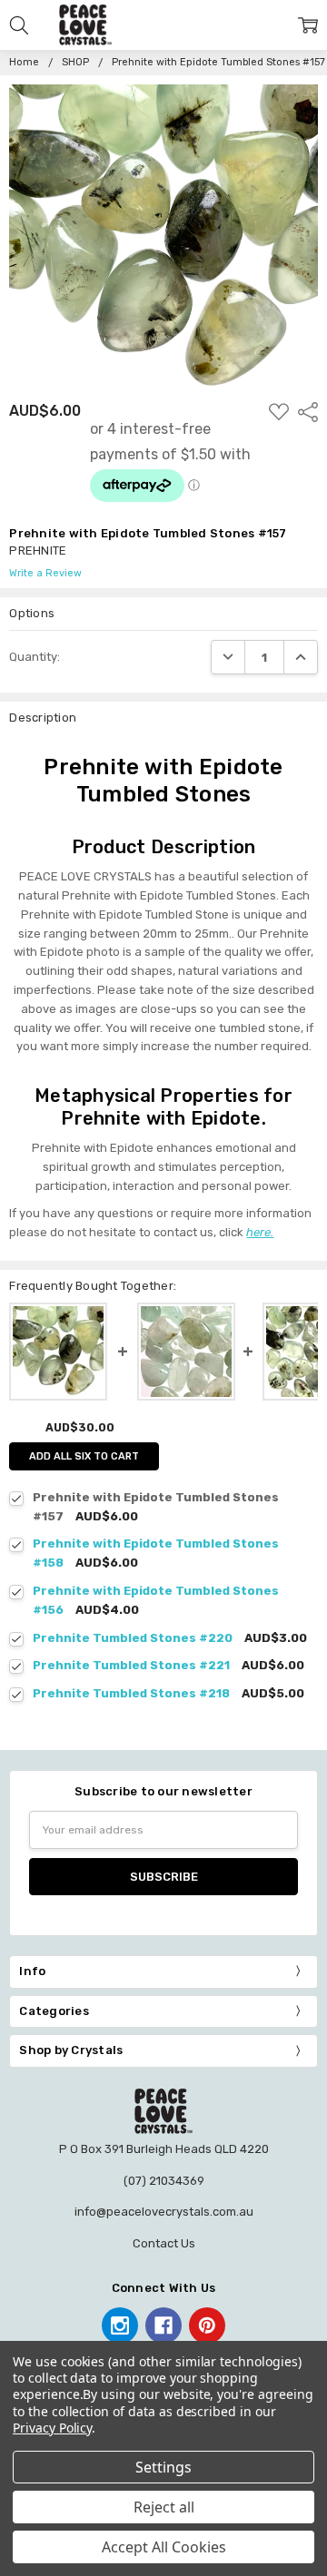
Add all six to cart (84, 1456)
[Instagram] (120, 2325)
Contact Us (164, 2243)
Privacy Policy (52, 2428)
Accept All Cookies (164, 2547)
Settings (163, 2467)
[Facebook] (163, 2325)
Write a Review (45, 574)
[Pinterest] (207, 2325)
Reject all (164, 2507)
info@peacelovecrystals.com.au (164, 2212)
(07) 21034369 (164, 2181)
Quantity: (35, 657)
